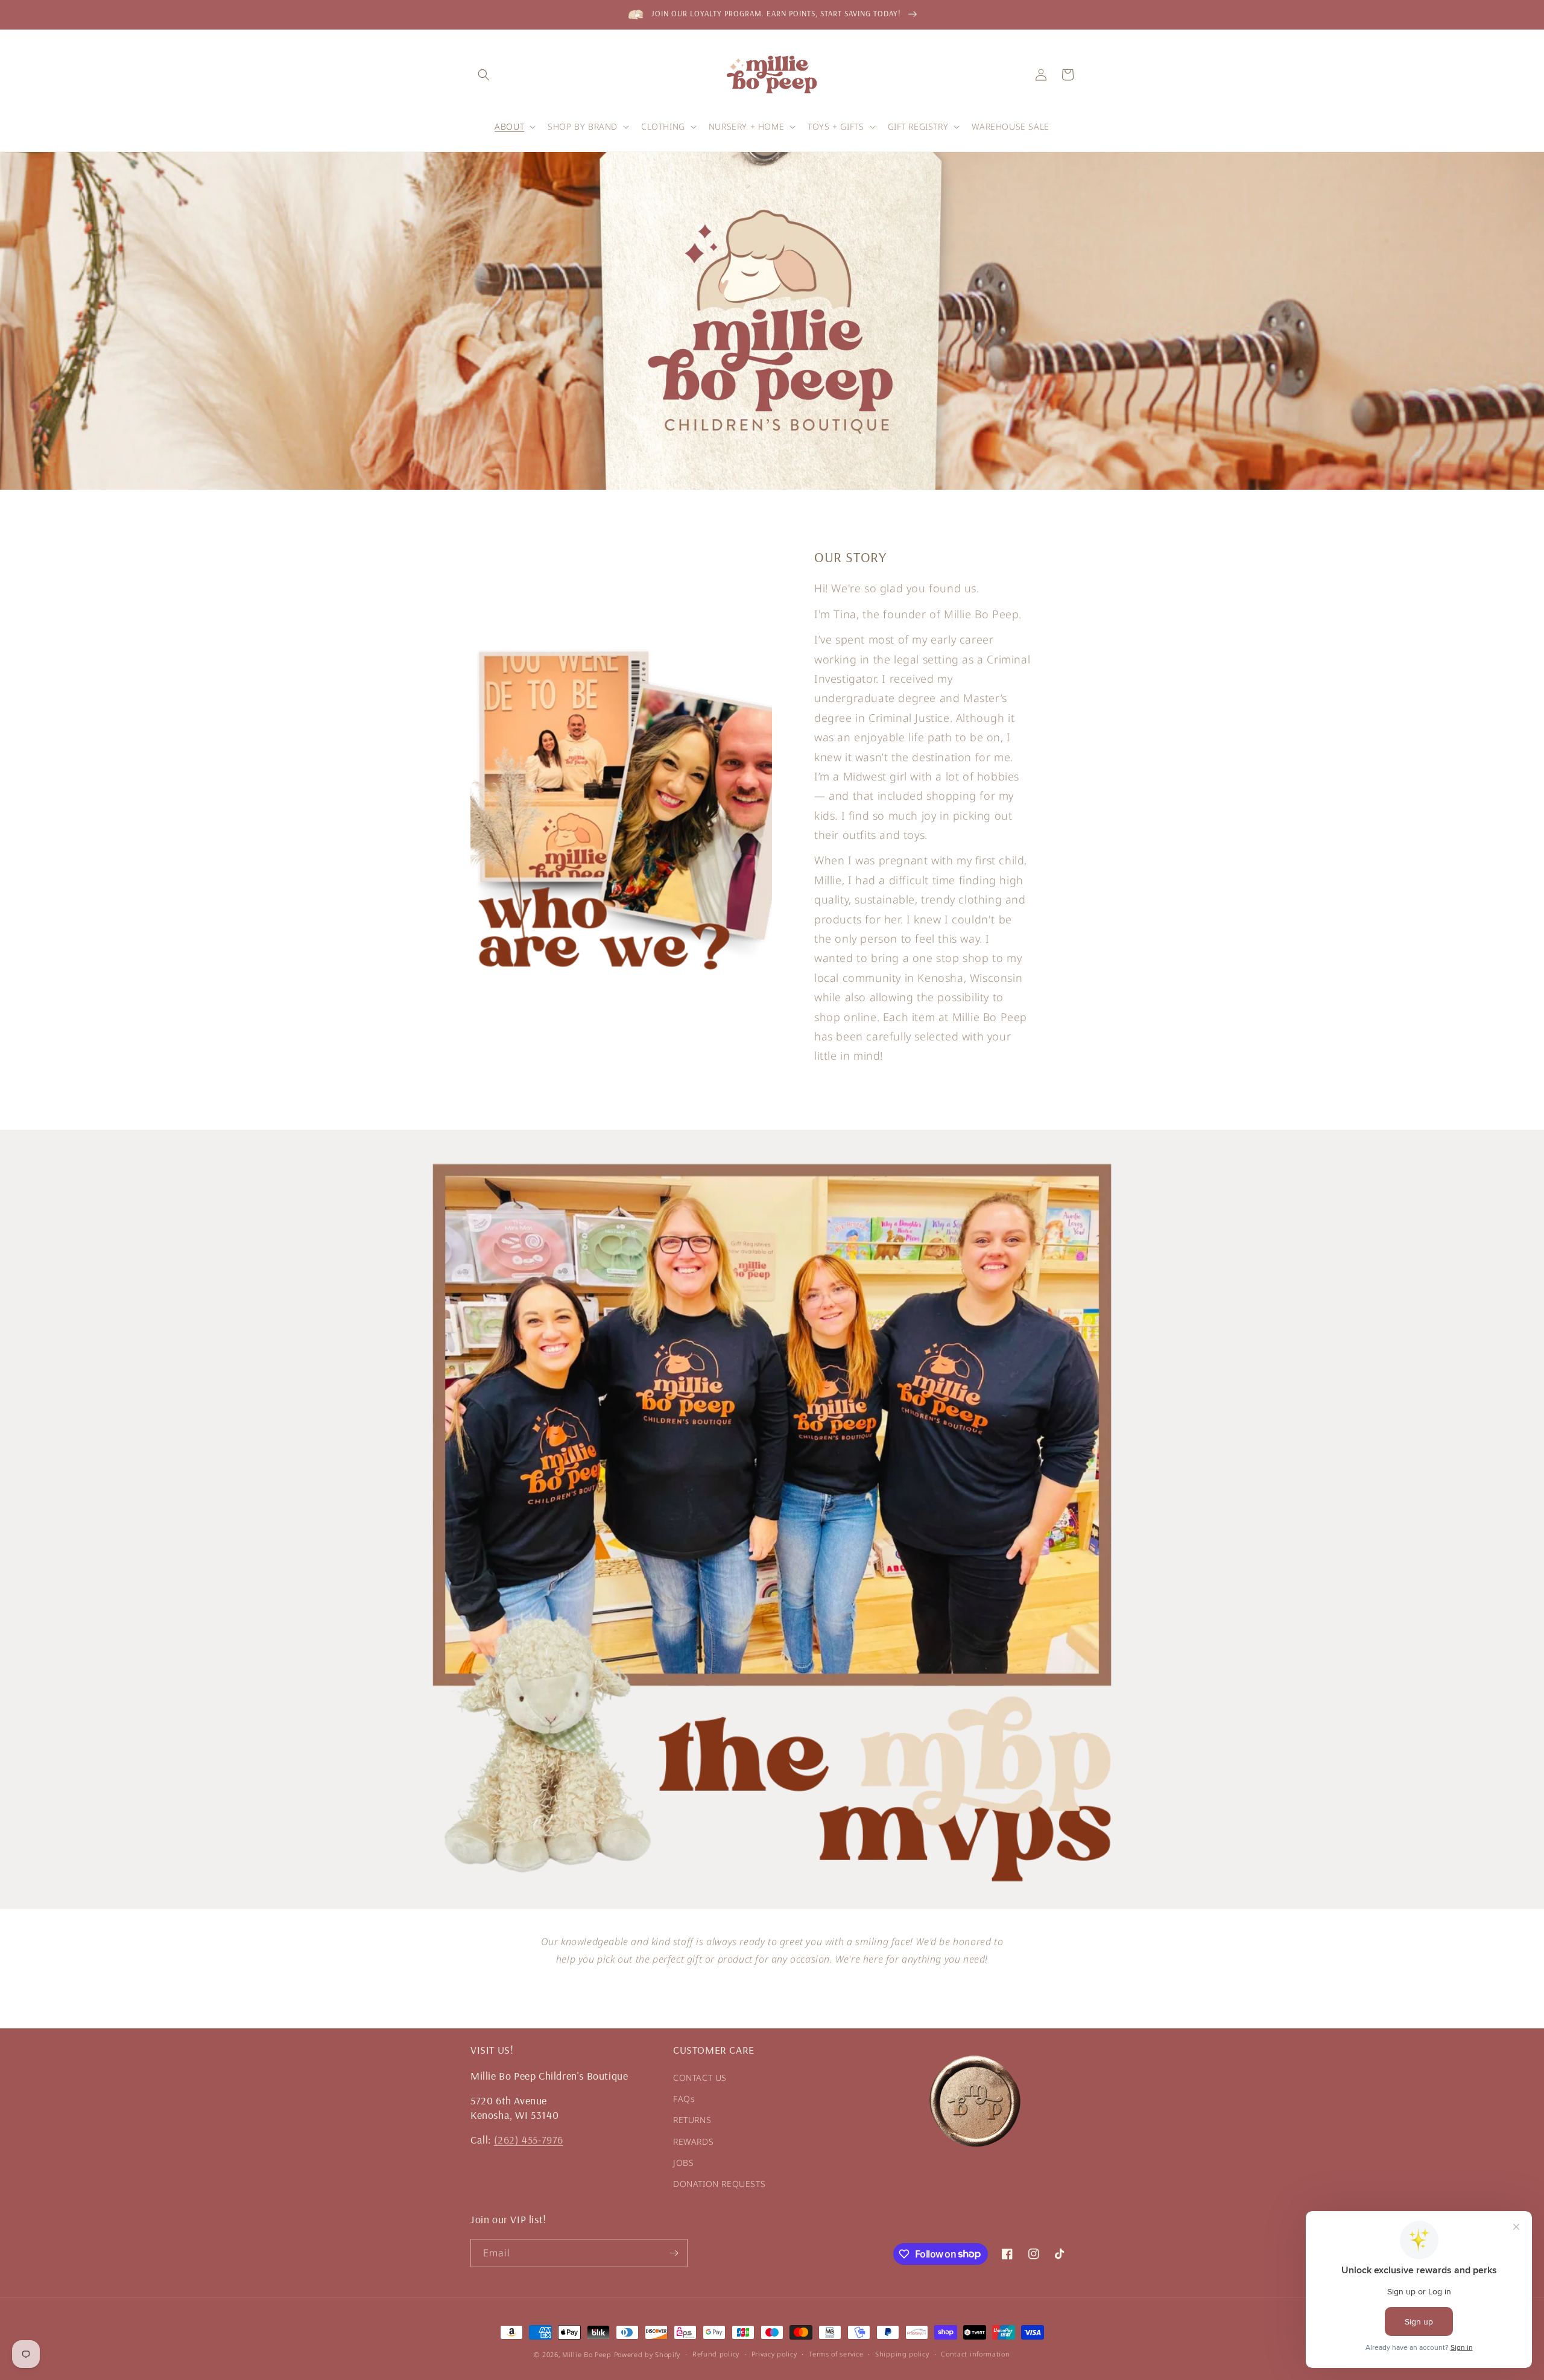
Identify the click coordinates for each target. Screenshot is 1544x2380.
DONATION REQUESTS (719, 2184)
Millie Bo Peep (587, 2354)
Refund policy (716, 2354)
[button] (484, 75)
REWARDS (693, 2141)
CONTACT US (700, 2078)
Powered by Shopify (647, 2354)
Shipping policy (902, 2354)
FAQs (684, 2099)
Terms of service (836, 2354)
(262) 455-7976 (529, 2140)
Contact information (975, 2354)
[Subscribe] (674, 2253)
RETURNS (692, 2120)
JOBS (683, 2163)
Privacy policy (774, 2354)
